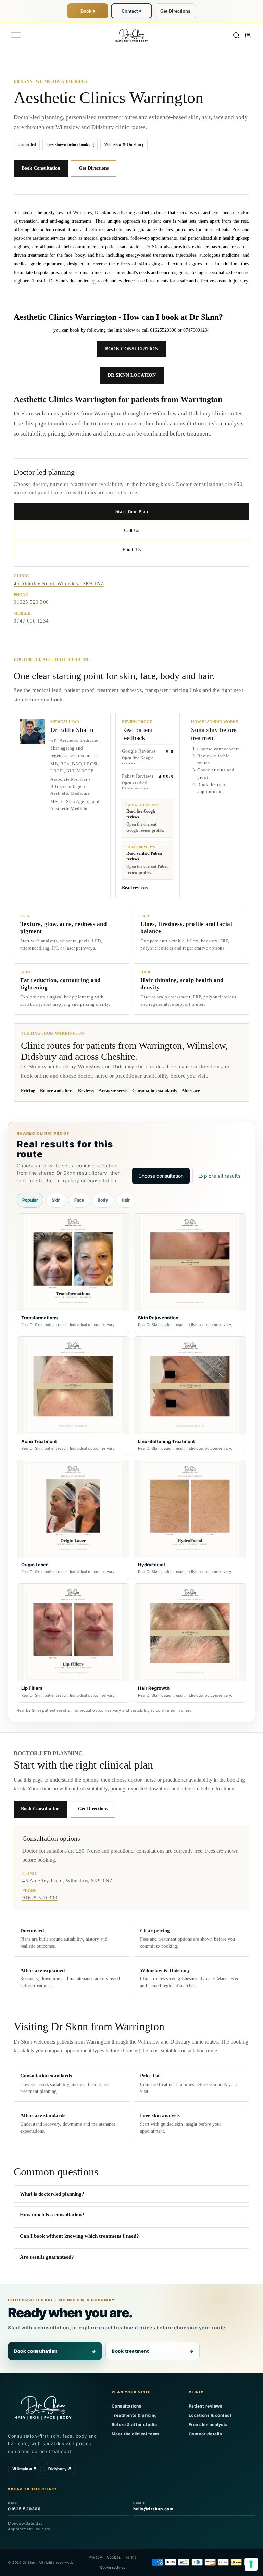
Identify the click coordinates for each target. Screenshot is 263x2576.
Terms (131, 2557)
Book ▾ (88, 11)
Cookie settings (112, 2567)
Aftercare (191, 1090)
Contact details (205, 2434)
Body (103, 1200)
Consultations (127, 2406)
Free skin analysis (208, 2424)
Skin (56, 1200)
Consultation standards (154, 1090)
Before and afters (57, 1090)
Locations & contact (210, 2415)
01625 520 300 (31, 602)
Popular (30, 1200)
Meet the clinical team (135, 2434)
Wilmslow (24, 2469)
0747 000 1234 (31, 621)
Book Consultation (41, 168)
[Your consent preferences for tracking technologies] (251, 2564)
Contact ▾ (131, 11)
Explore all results (220, 1176)
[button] (16, 35)
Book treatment (153, 2351)
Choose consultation (161, 1176)
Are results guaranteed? (47, 2257)
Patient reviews (206, 2406)
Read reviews (135, 887)
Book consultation (55, 2351)
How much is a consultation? (52, 2215)
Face (79, 1200)
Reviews (86, 1090)
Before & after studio (134, 2424)
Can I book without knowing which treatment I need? (79, 2236)
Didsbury (60, 2469)
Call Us (131, 531)
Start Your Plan (132, 511)
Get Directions (175, 11)
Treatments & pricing (134, 2415)
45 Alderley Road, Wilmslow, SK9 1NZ (59, 583)
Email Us (132, 550)
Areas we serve (113, 1090)
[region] (132, 1458)
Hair (126, 1200)
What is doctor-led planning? (52, 2194)
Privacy (96, 2557)
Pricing (28, 1090)
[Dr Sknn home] (43, 2407)
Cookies (114, 2557)
